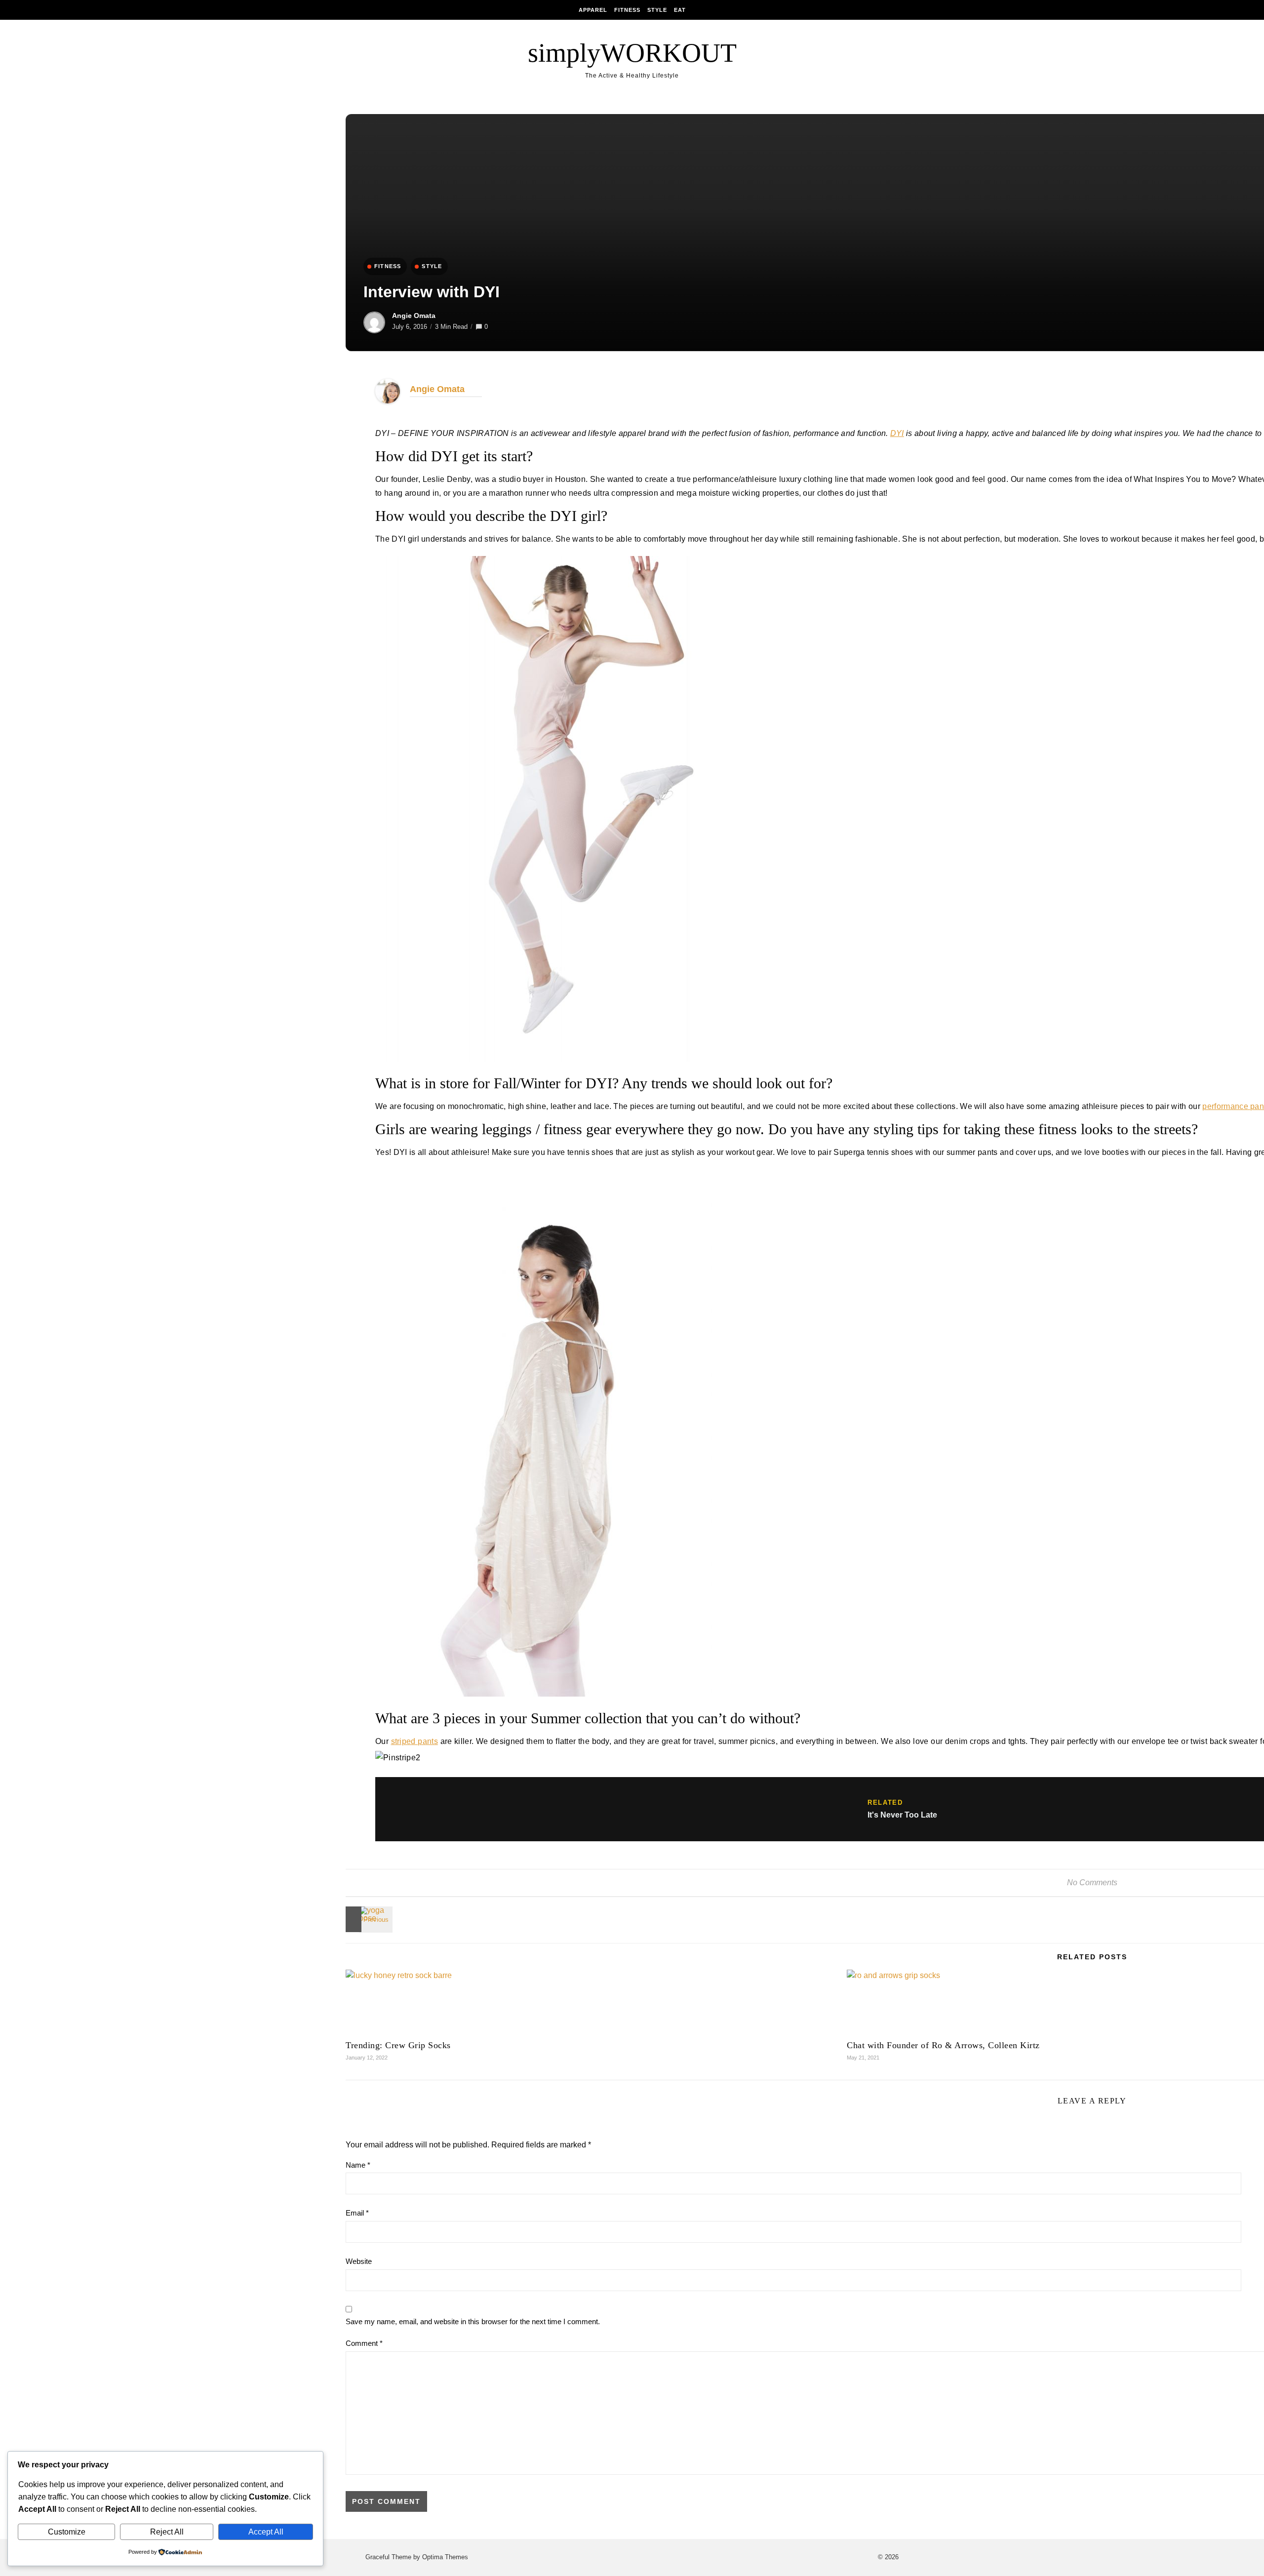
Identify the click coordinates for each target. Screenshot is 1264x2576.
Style (657, 10)
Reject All (167, 2532)
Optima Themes (445, 2557)
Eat (680, 10)
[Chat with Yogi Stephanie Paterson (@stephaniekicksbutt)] (368, 1919)
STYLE (432, 266)
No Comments (1092, 1882)
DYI (897, 433)
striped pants (415, 1741)
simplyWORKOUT (632, 53)
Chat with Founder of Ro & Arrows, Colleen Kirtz (943, 2045)
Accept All (266, 2532)
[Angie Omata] (388, 401)
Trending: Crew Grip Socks (398, 2045)
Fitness (627, 10)
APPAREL (593, 10)
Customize (67, 2532)
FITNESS (388, 266)
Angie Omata (414, 316)
